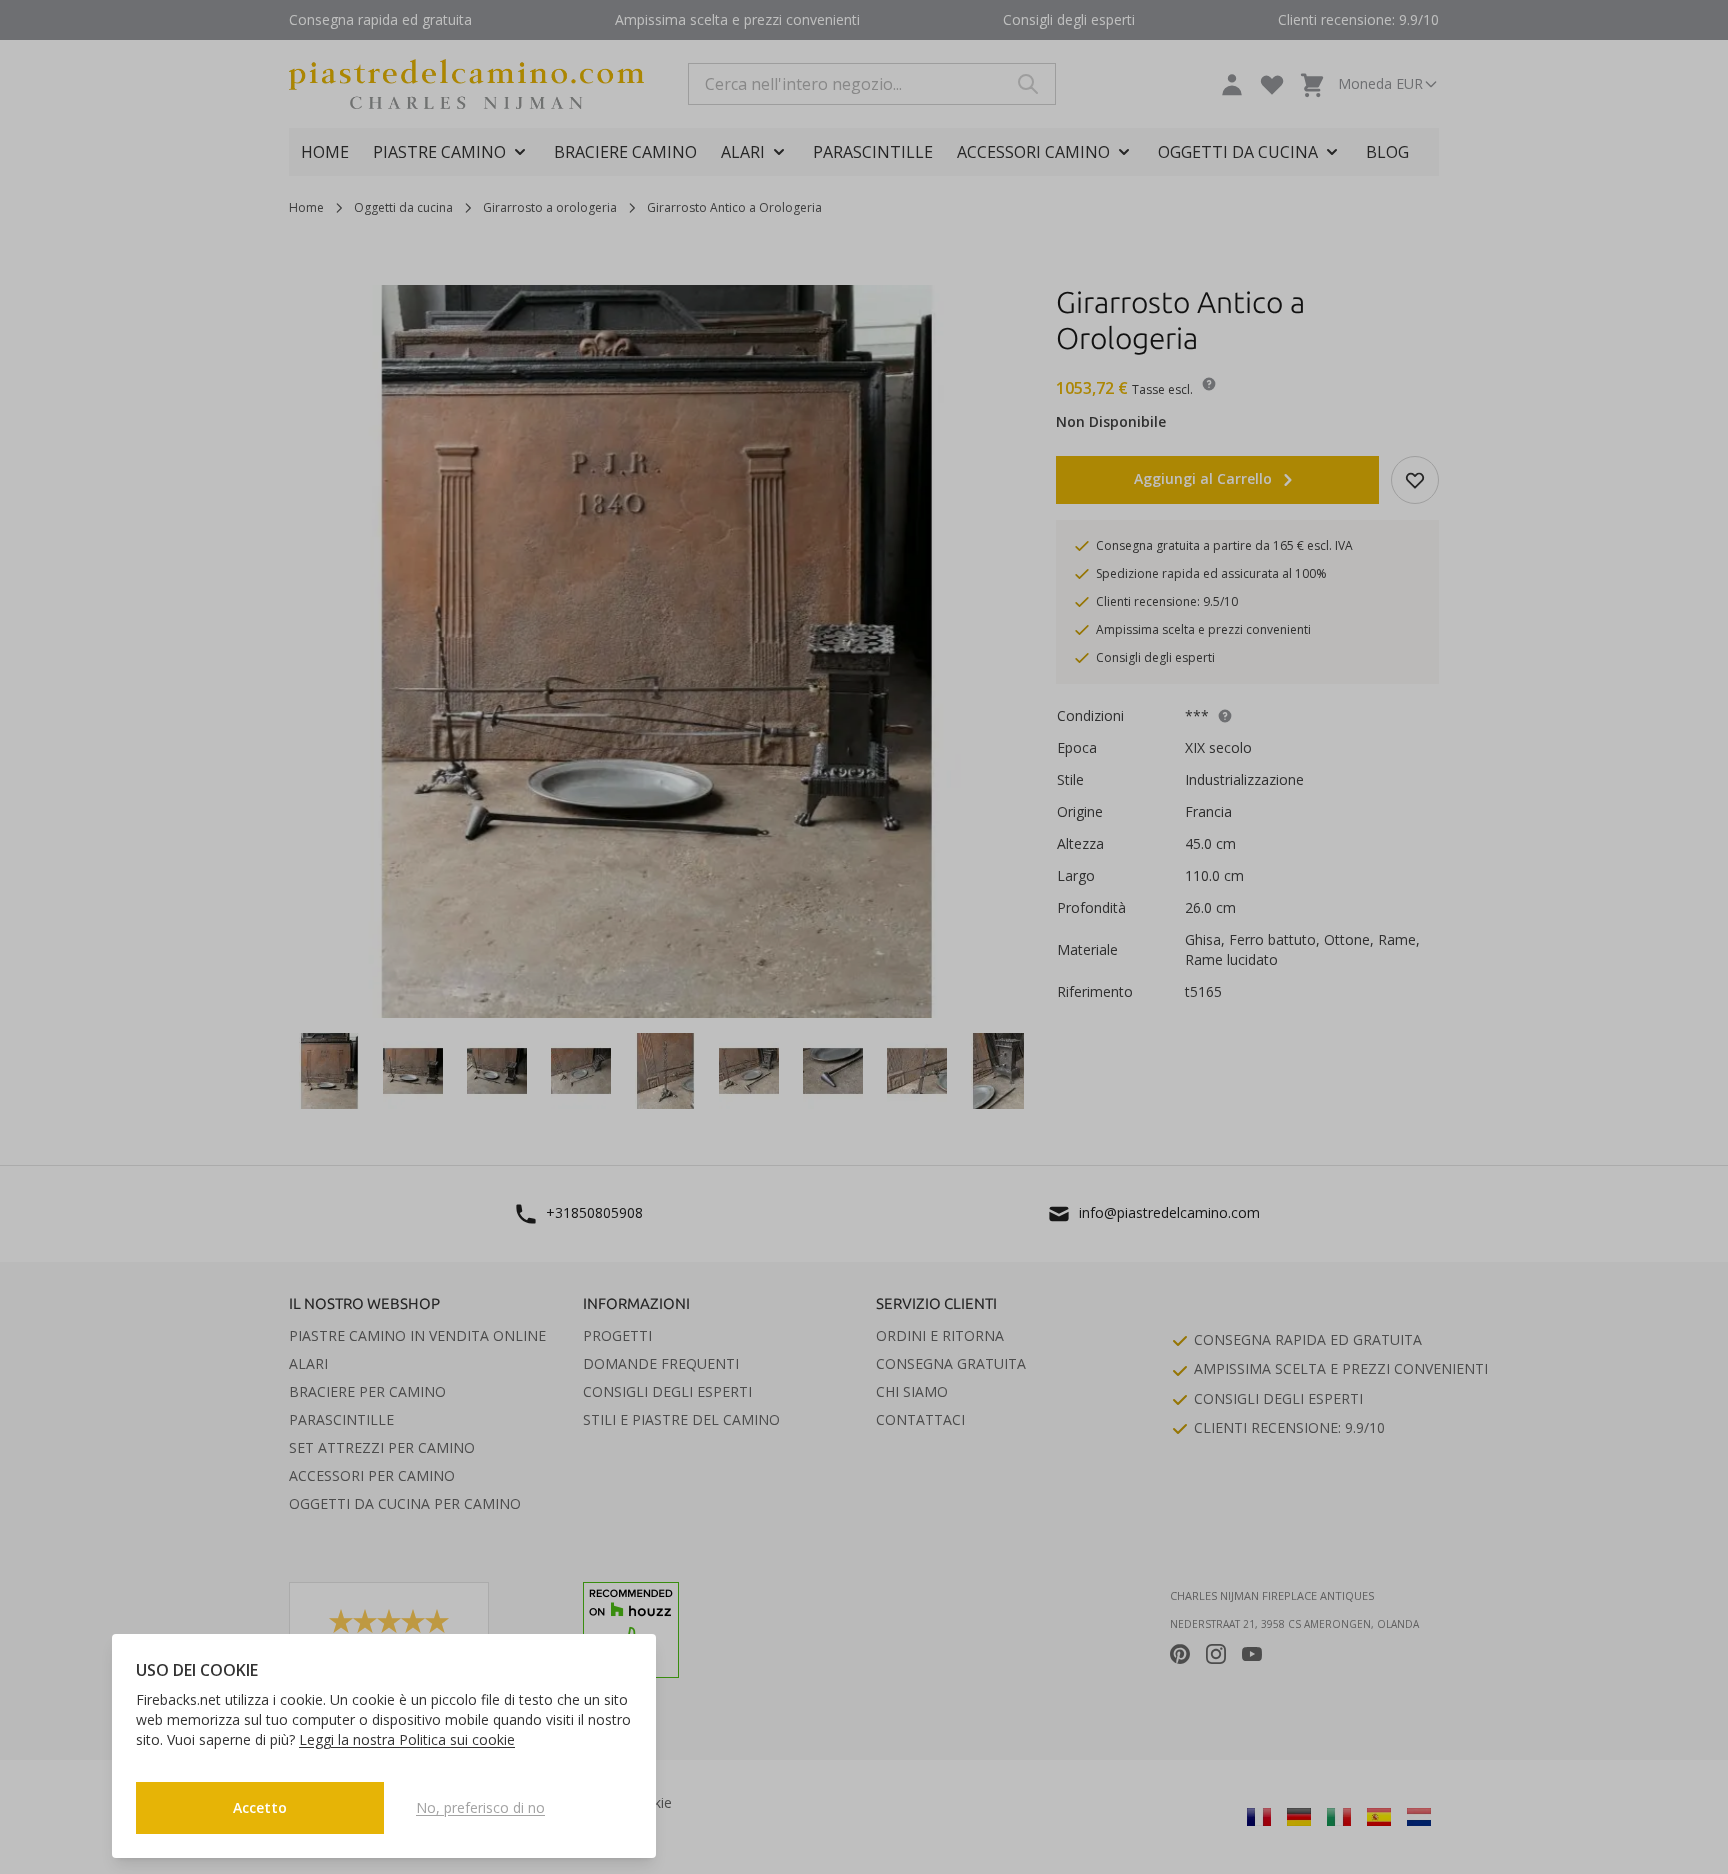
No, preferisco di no (480, 1807)
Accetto (260, 1807)
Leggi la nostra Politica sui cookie (407, 1739)
